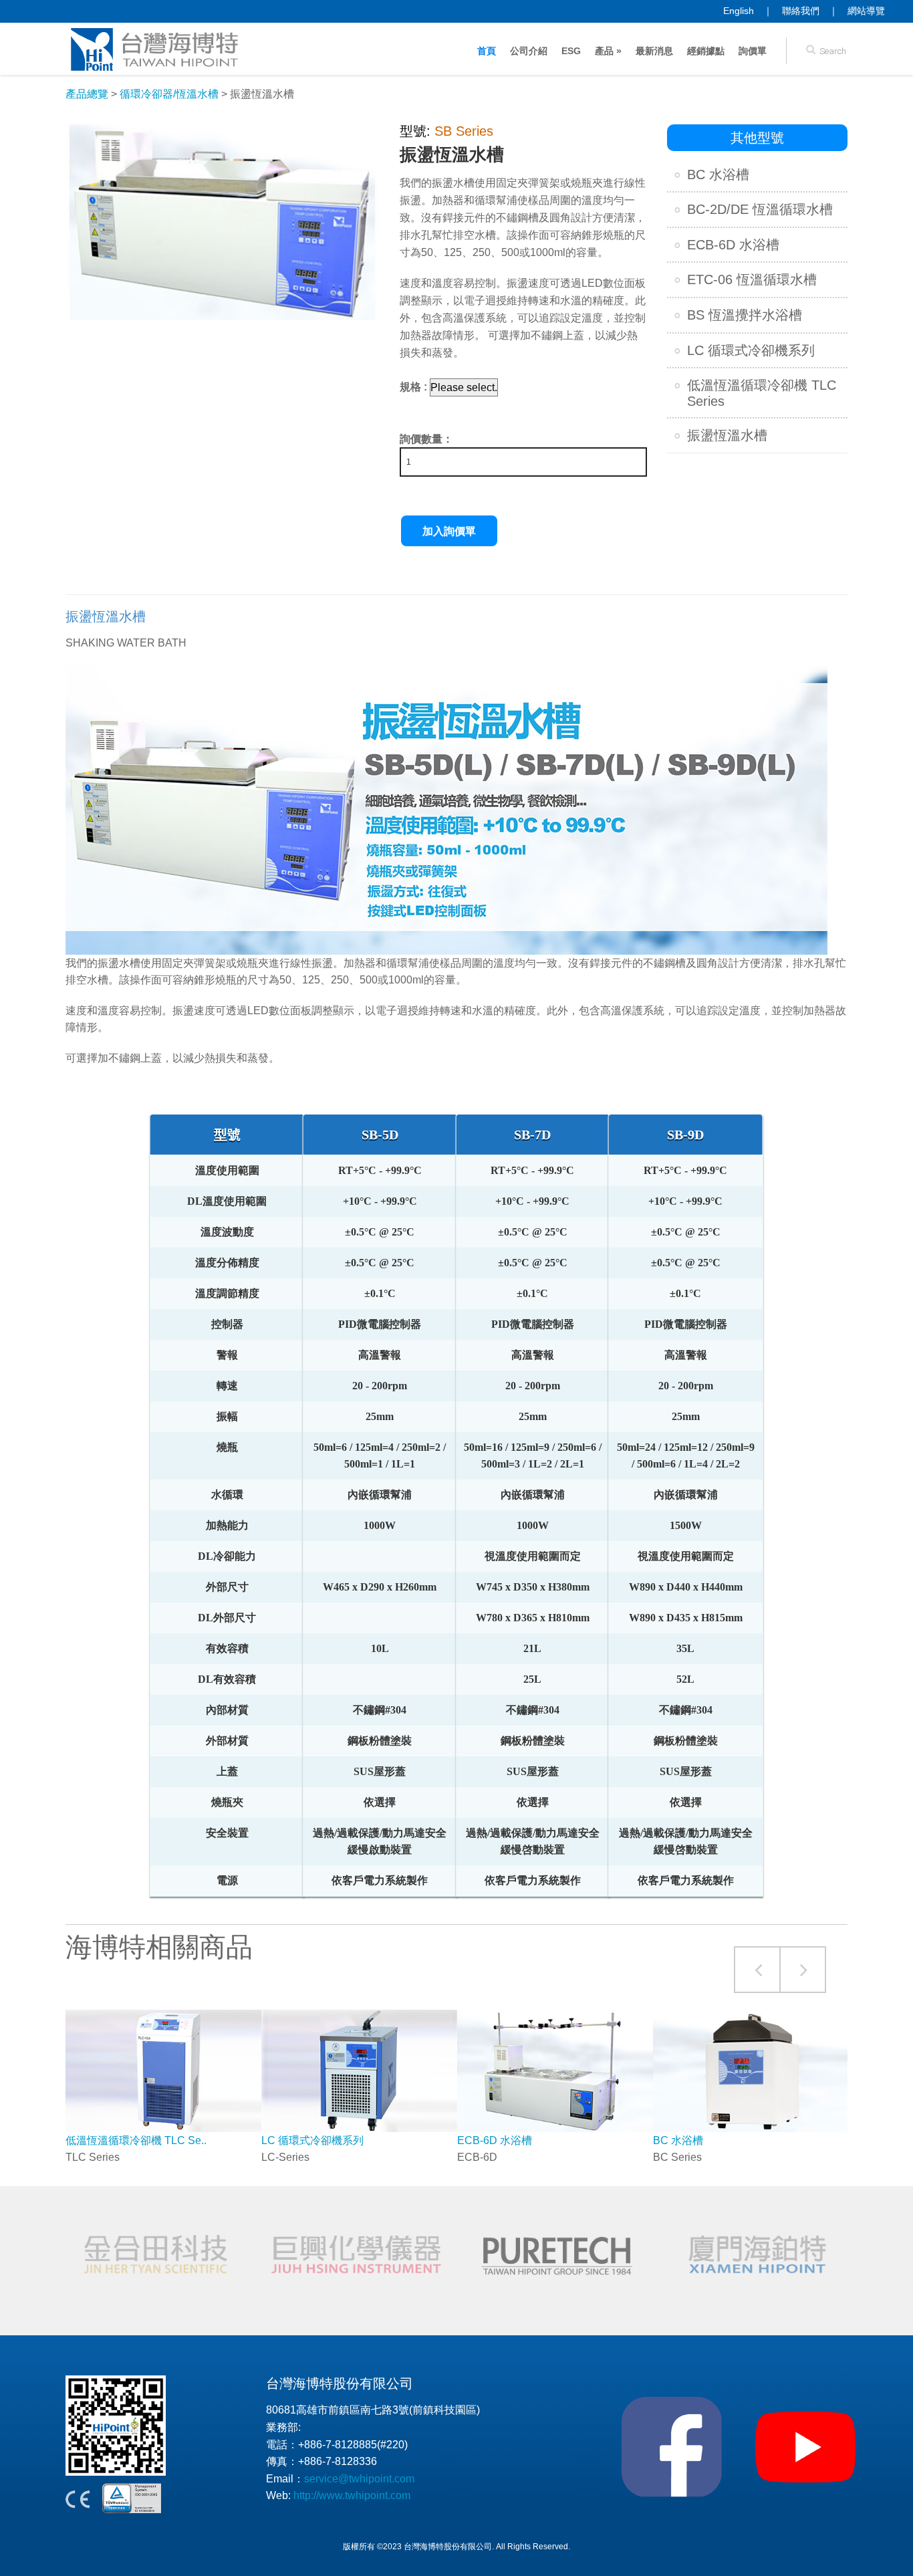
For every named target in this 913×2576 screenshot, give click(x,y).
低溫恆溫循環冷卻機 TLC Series (762, 393)
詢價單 (753, 51)
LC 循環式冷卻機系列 (751, 350)
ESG (571, 51)
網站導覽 (866, 11)
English (739, 11)
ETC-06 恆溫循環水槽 (752, 279)
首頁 (487, 51)
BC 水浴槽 (718, 174)
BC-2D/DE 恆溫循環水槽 (760, 209)
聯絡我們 (801, 11)
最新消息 (654, 51)
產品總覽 (87, 94)
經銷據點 (706, 51)
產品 (608, 51)
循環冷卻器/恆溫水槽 (169, 94)
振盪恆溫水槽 (727, 435)
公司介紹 (529, 51)
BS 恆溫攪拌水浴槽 (745, 315)
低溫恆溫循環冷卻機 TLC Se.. (136, 2140)
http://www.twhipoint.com (352, 2495)
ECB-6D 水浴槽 (733, 245)
